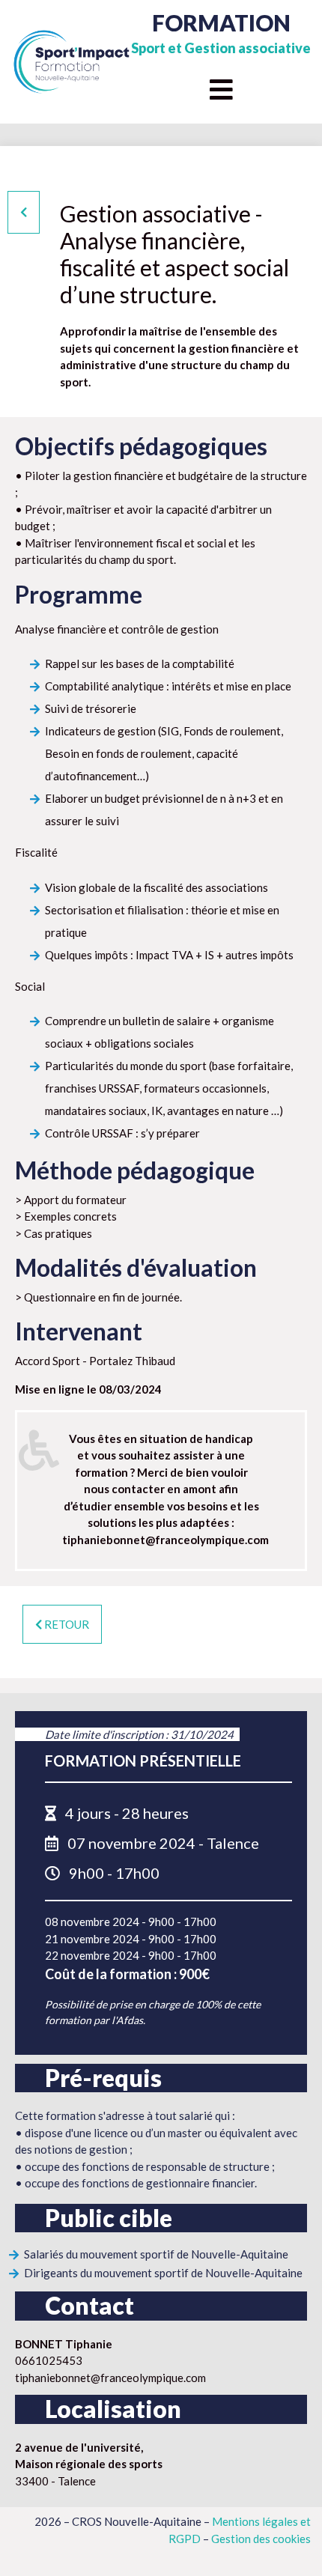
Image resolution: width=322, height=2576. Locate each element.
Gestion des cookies (261, 2539)
